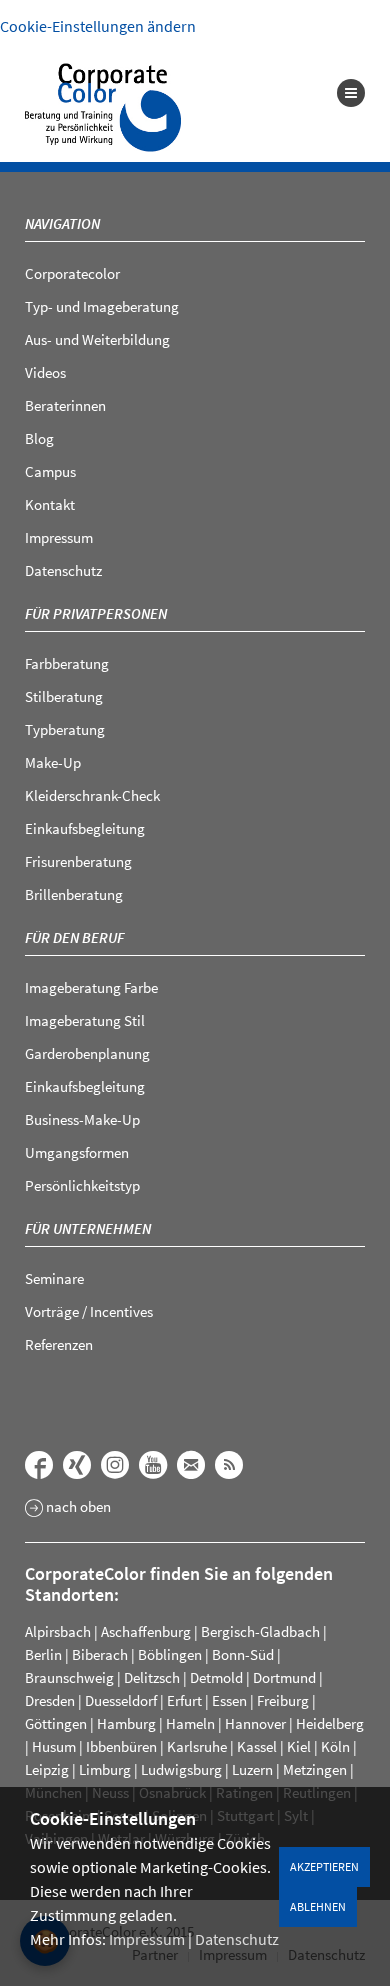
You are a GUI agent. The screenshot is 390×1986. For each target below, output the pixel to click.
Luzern (252, 1769)
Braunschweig (69, 1677)
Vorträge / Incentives (89, 1311)
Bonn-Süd (243, 1654)
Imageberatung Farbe (91, 987)
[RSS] (229, 1465)
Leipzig (47, 1769)
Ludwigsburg (181, 1769)
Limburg (105, 1769)
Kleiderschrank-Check (92, 795)
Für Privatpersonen (96, 613)
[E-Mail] (191, 1465)
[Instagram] (115, 1465)
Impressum (147, 1939)
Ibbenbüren (121, 1746)
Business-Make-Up (82, 1119)
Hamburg (126, 1723)
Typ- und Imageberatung (102, 306)
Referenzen (59, 1344)
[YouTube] (153, 1465)
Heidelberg (330, 1723)
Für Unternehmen (88, 1228)
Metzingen (315, 1769)
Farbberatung (67, 663)
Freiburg (283, 1700)
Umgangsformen (77, 1152)
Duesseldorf (121, 1700)
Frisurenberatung (78, 861)
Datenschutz (237, 1939)
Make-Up (53, 762)
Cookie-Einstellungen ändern (98, 26)
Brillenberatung (74, 894)
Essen (229, 1700)
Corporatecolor (72, 273)
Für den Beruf (74, 937)
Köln (335, 1746)
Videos (45, 372)
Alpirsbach (58, 1631)
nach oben (77, 1507)
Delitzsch (152, 1677)
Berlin (43, 1654)
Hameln (190, 1723)
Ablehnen (318, 1906)
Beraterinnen (65, 405)
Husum (54, 1746)
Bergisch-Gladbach (260, 1631)
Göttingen (56, 1723)
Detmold (216, 1677)
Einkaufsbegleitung (85, 828)
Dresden (50, 1700)
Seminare (54, 1278)
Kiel (299, 1746)
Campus (50, 471)
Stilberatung (64, 696)
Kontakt (50, 504)
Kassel (257, 1746)
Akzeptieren (324, 1866)
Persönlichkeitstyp (82, 1185)
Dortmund (284, 1677)
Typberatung (65, 729)
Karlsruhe (197, 1746)
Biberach (100, 1654)
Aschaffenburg (146, 1631)
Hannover (255, 1723)
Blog (39, 438)
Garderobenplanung (87, 1053)
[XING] (77, 1465)
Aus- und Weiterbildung (97, 339)
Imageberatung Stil (85, 1020)
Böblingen (170, 1654)
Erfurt (184, 1700)
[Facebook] (39, 1465)
